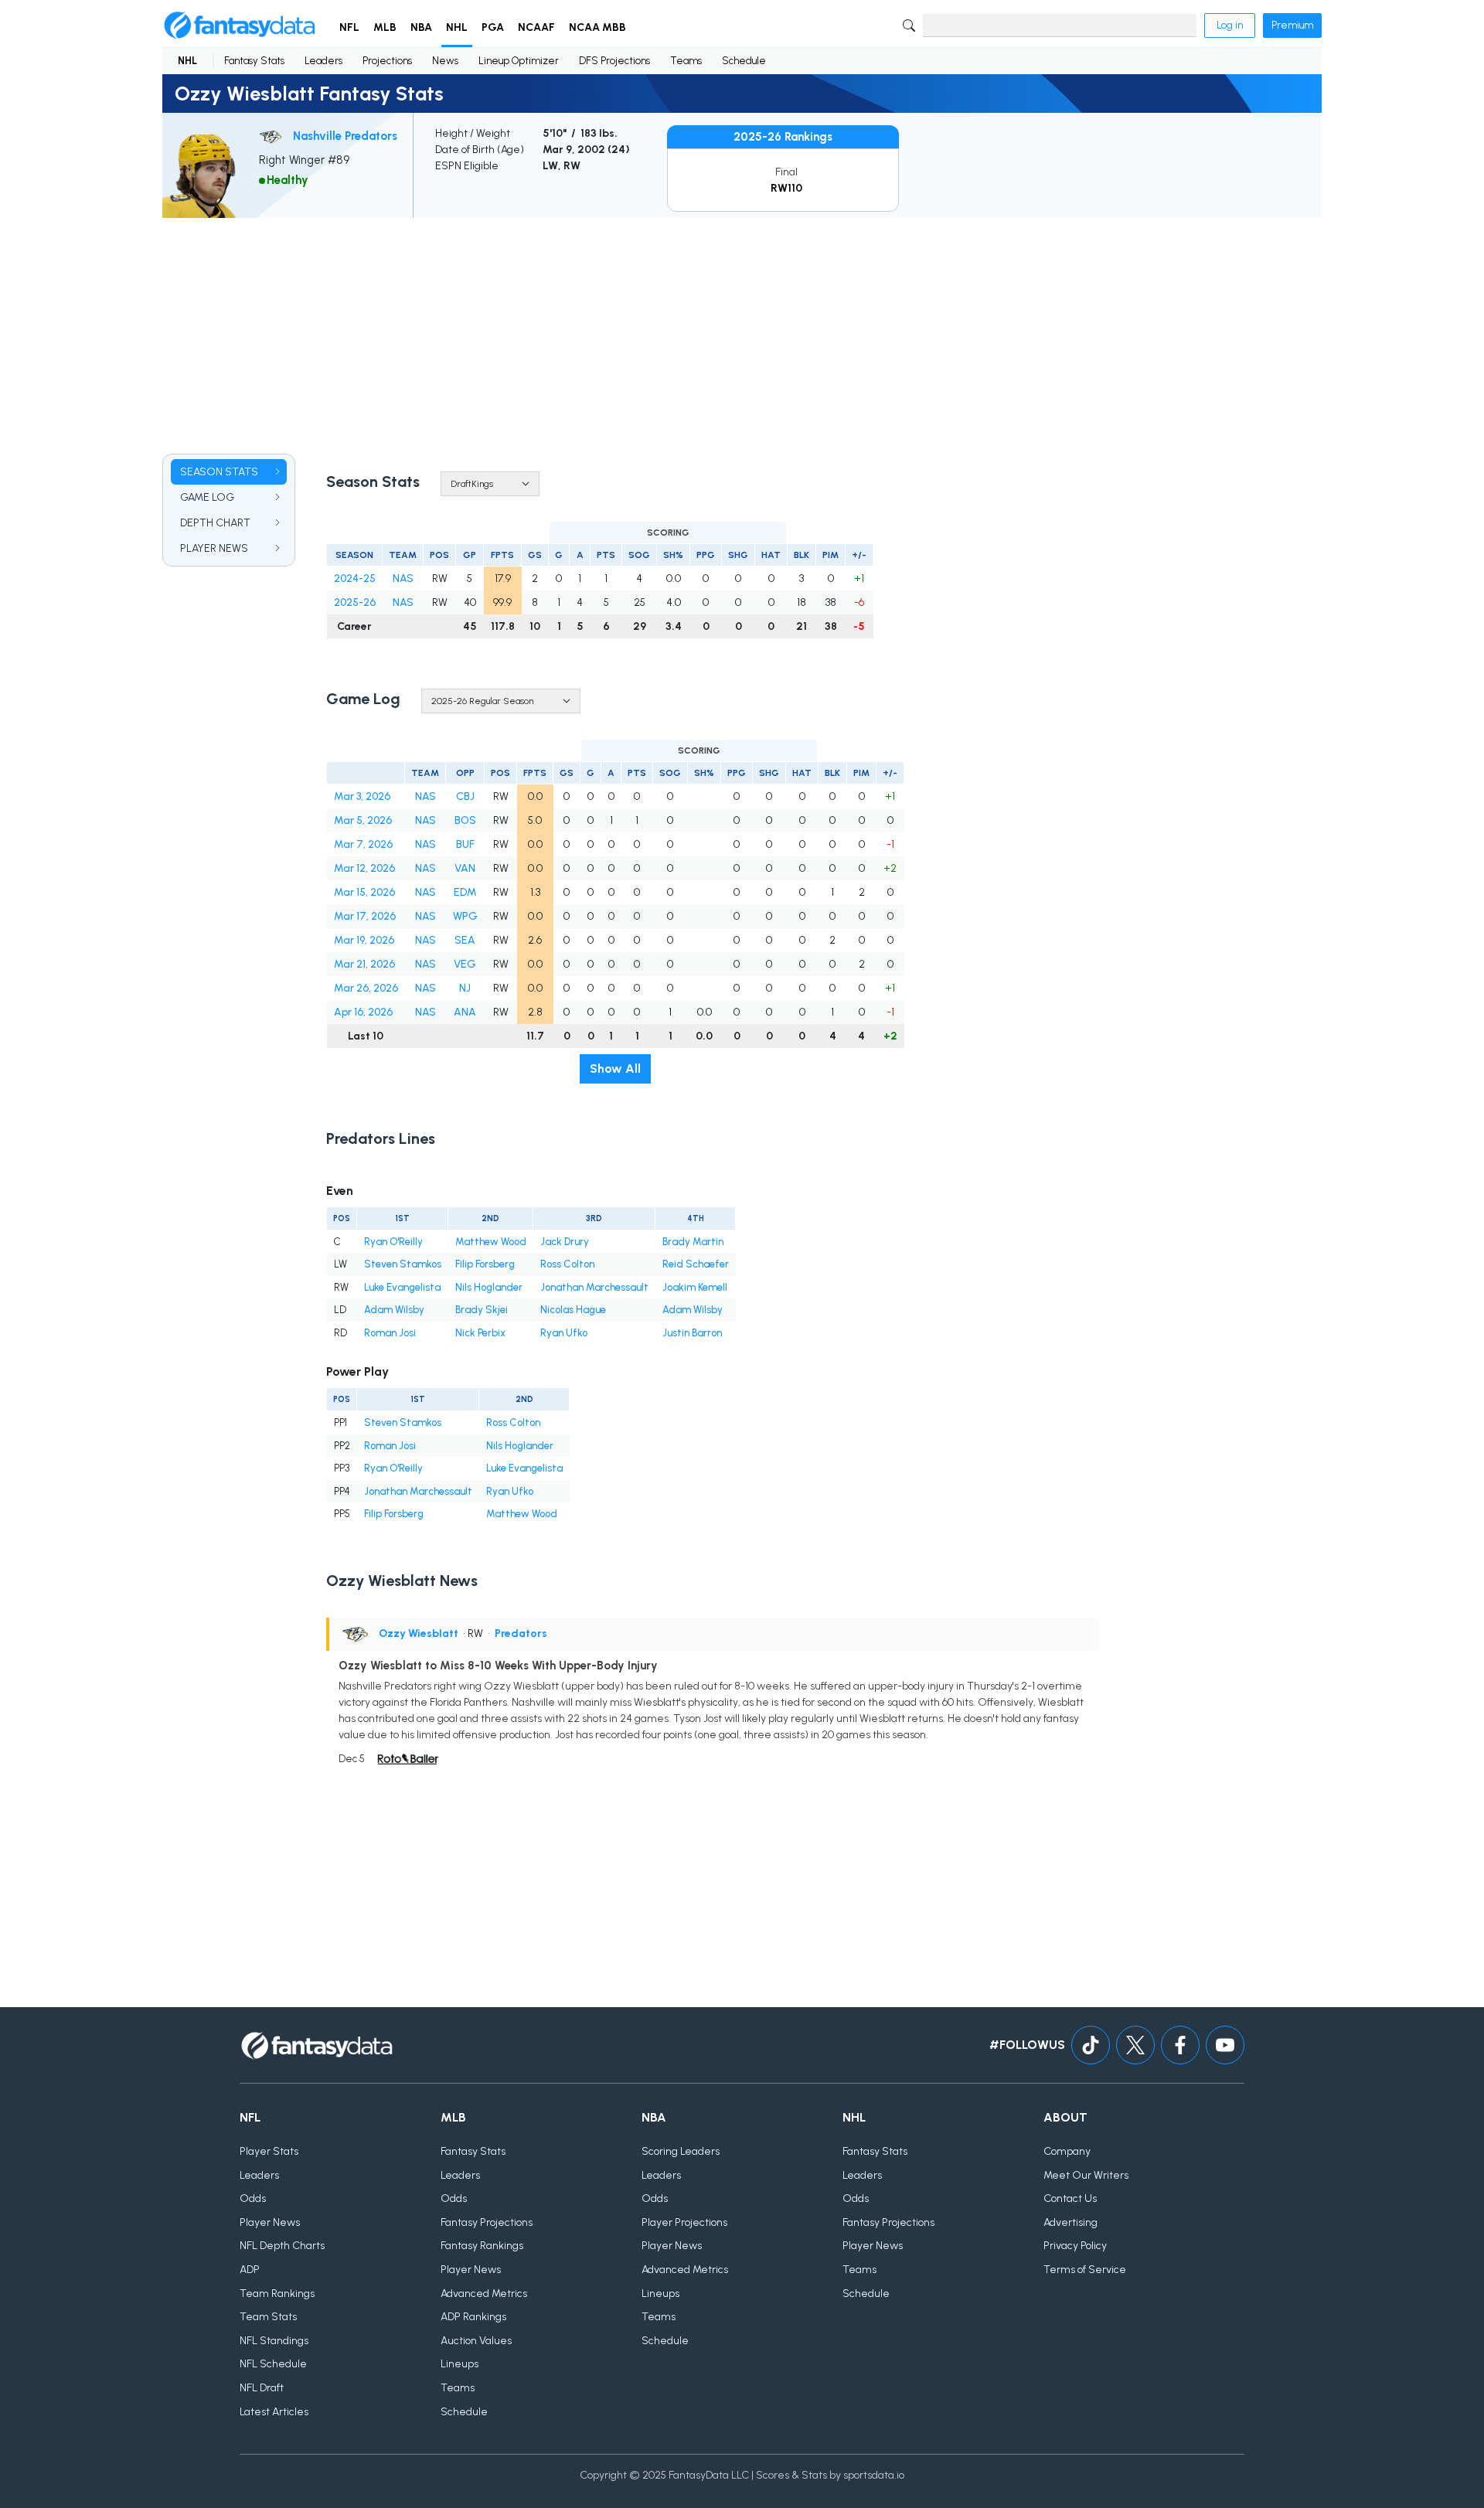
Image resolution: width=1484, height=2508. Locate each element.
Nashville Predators (345, 136)
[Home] (240, 26)
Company (1067, 2151)
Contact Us (1070, 2198)
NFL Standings (274, 2341)
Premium (1292, 25)
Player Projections (684, 2222)
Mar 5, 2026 (363, 820)
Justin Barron (692, 1333)
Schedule (744, 61)
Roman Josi (390, 1333)
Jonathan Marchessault (594, 1287)
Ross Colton (567, 1264)
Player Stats (269, 2151)
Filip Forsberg (485, 1264)
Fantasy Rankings (482, 2246)
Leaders (323, 61)
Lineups (459, 2364)
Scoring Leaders (681, 2151)
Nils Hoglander (489, 1287)
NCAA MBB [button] (597, 27)
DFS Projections (614, 61)
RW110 (786, 188)
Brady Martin (693, 1242)
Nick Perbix (480, 1333)
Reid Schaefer (696, 1264)
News (445, 61)
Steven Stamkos (403, 1264)
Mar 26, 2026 (366, 988)
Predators (521, 1633)
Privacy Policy (1075, 2246)
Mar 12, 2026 (364, 868)
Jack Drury (565, 1242)
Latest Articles (274, 2412)
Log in (1230, 25)
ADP (250, 2270)
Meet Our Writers (1086, 2175)
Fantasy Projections (487, 2222)
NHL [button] (457, 27)
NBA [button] (421, 27)
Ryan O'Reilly (393, 1242)
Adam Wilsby (394, 1310)
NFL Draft (262, 2388)
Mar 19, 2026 (364, 940)
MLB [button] (385, 27)
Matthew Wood (491, 1242)
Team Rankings (277, 2294)
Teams (686, 61)
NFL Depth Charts (282, 2246)
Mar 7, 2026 (363, 844)
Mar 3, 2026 (362, 796)
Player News (270, 2222)
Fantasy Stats (254, 61)
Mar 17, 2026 (365, 916)
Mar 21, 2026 (364, 964)
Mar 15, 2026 (364, 892)
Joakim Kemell (695, 1287)
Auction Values (476, 2341)
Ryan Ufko (564, 1333)
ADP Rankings (473, 2317)
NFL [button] (349, 27)
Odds (253, 2198)
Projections (387, 61)
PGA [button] (493, 27)
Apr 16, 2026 (363, 1012)
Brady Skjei (482, 1310)
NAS (403, 579)
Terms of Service (1085, 2270)
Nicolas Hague (573, 1310)
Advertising (1070, 2222)
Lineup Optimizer (519, 61)
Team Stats (268, 2317)
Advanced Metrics (484, 2294)
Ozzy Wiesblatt (419, 1633)
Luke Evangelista (402, 1287)
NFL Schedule (273, 2364)
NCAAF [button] (536, 27)
